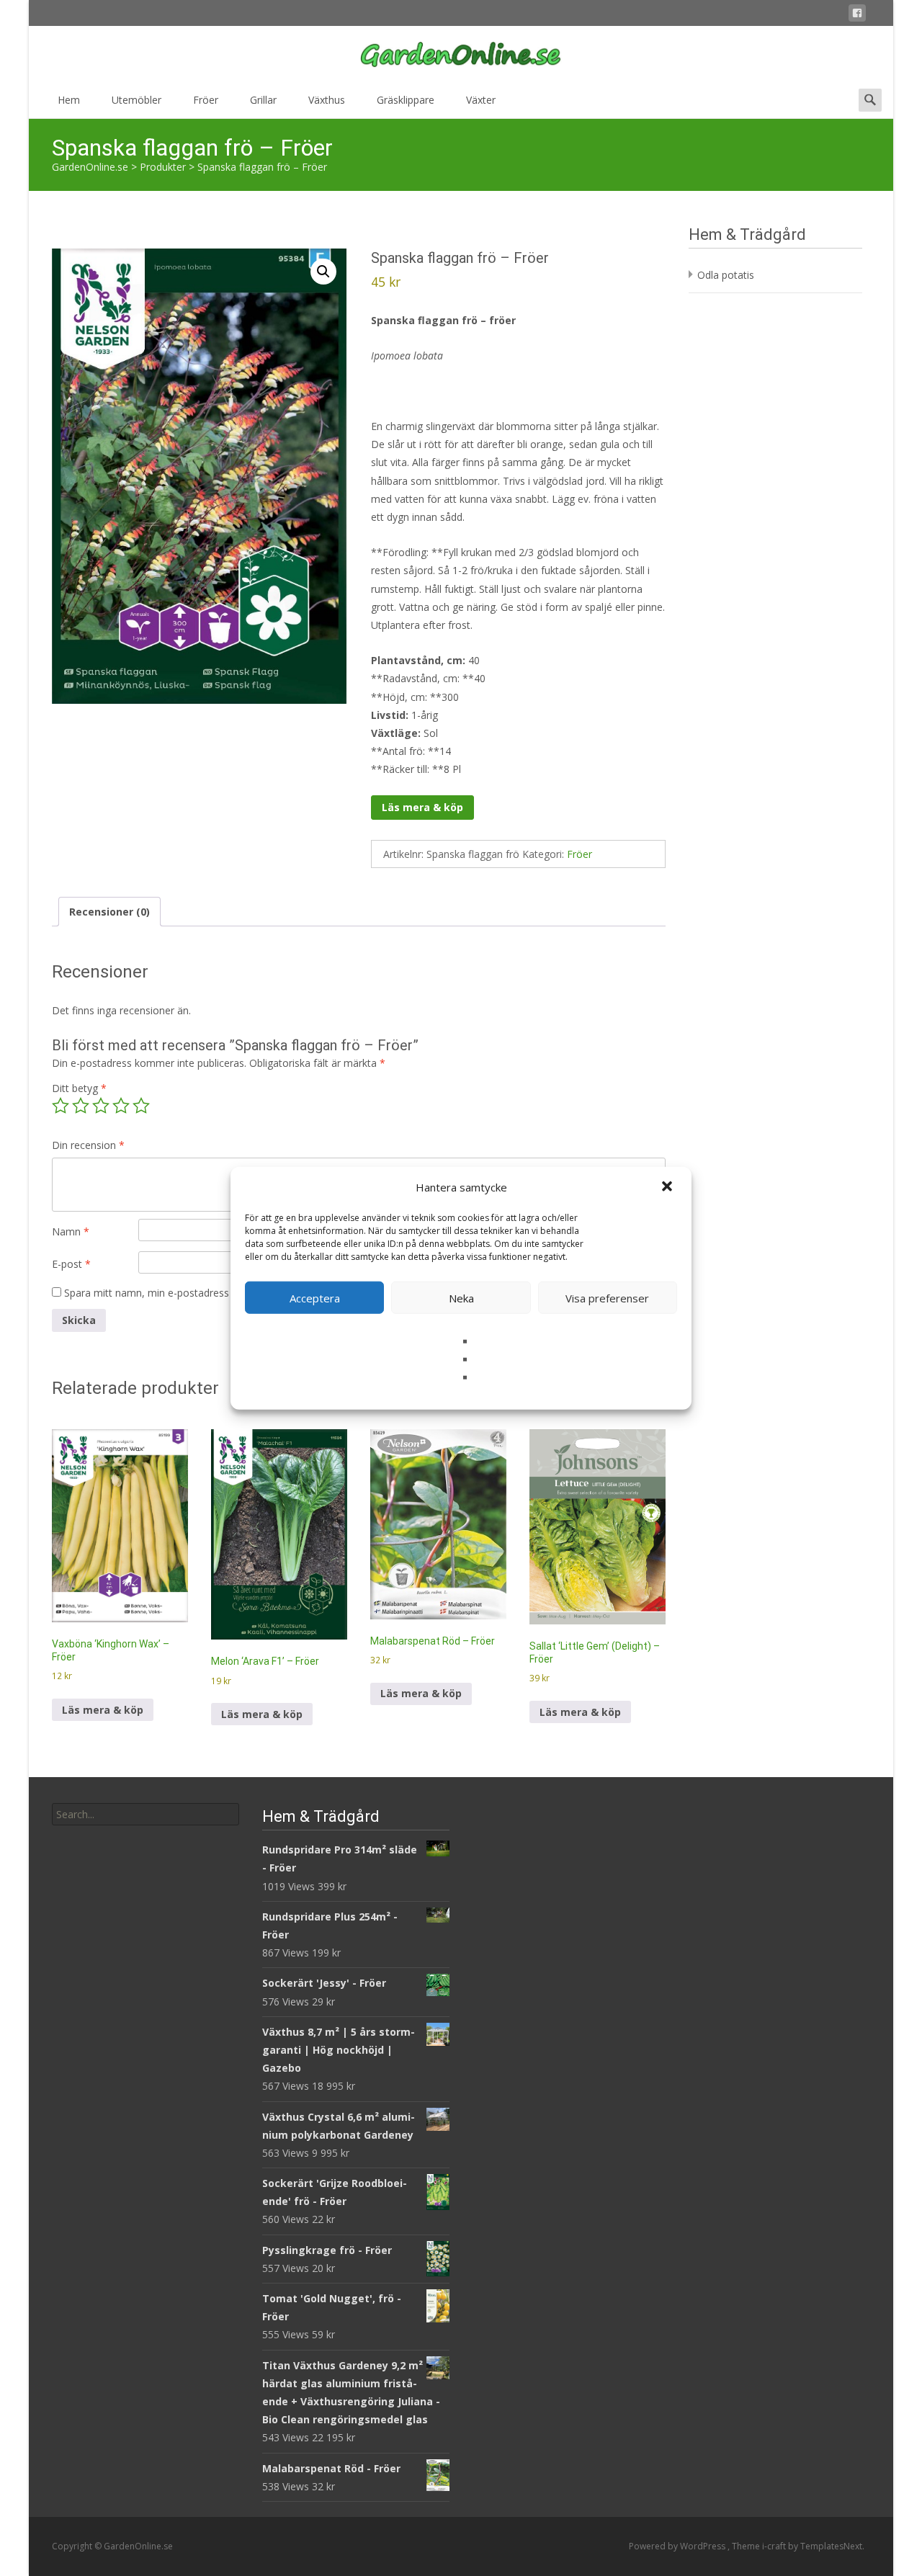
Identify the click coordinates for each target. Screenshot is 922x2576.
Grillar (263, 100)
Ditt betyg (79, 1088)
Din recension (88, 1145)
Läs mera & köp (422, 807)
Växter (481, 100)
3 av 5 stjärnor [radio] (101, 1106)
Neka (461, 1297)
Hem (69, 100)
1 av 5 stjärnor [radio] (61, 1106)
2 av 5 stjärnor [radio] (81, 1106)
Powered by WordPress (678, 2546)
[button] (668, 1187)
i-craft (775, 2546)
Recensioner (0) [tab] (109, 912)
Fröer (206, 100)
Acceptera (315, 1297)
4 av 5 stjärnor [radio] (121, 1106)
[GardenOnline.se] (461, 55)
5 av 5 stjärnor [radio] (141, 1106)
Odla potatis (726, 275)
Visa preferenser (607, 1297)
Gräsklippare (406, 100)
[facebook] (857, 15)
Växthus (327, 100)
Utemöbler (136, 100)
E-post (71, 1264)
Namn (71, 1231)
